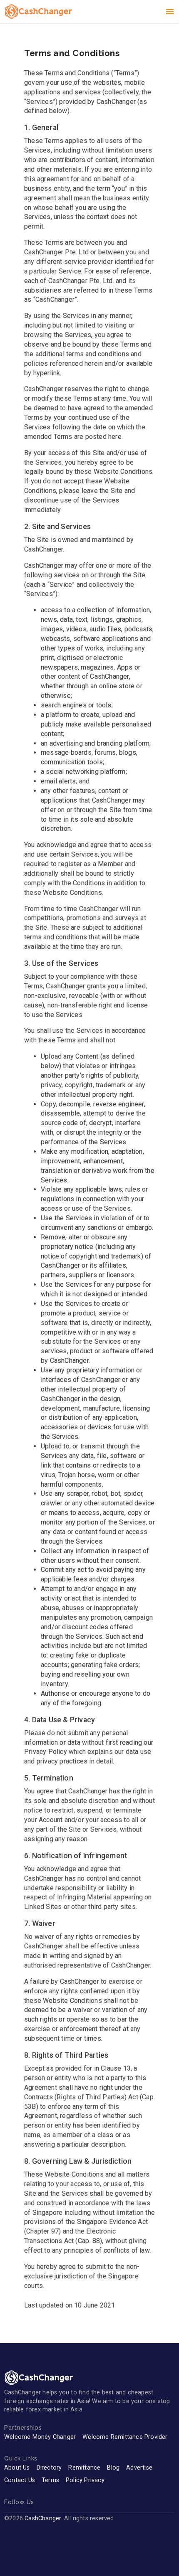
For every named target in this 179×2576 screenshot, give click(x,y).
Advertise (139, 2468)
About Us (17, 2468)
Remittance (84, 2468)
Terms (50, 2480)
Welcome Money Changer (40, 2437)
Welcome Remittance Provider (125, 2437)
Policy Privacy (85, 2480)
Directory (49, 2468)
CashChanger (43, 2518)
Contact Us (20, 2480)
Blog (113, 2468)
